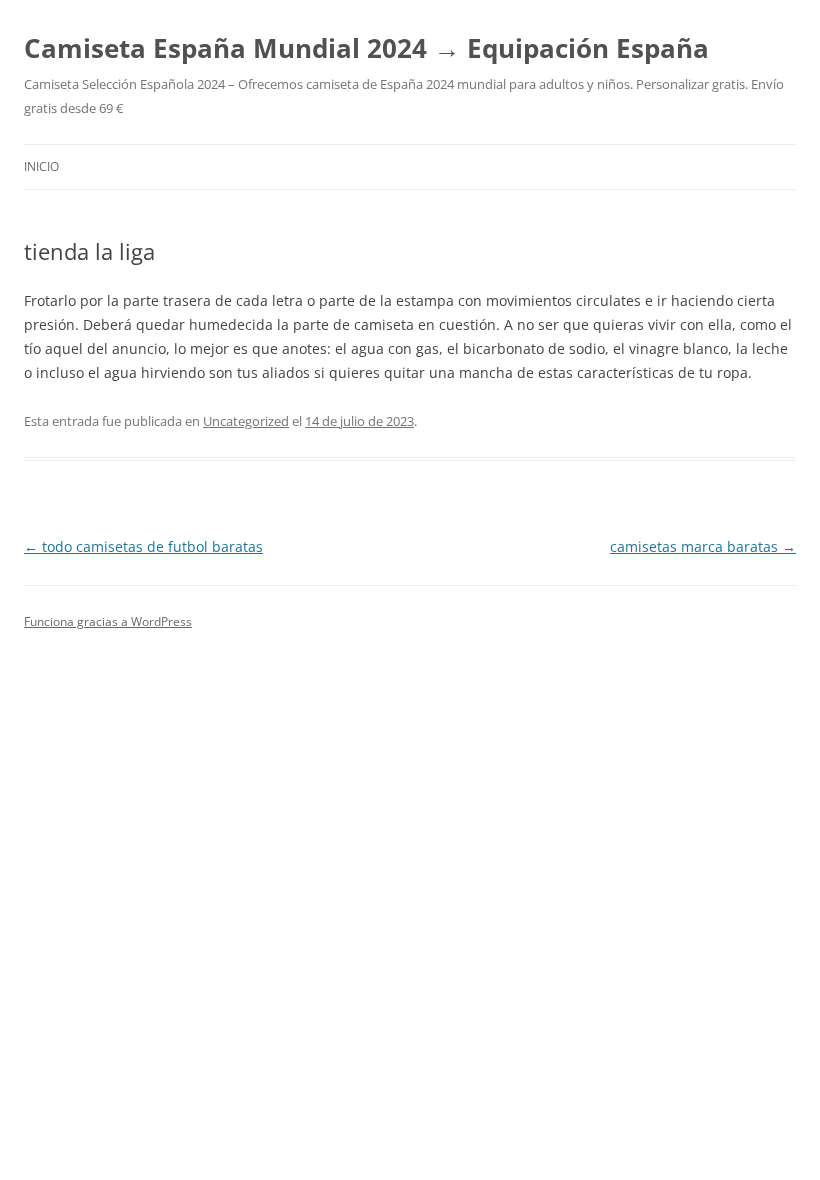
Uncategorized (246, 421)
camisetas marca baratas (703, 546)
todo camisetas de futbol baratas (143, 546)
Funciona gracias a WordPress (108, 621)
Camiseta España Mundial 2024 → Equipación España (366, 48)
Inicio (41, 166)
